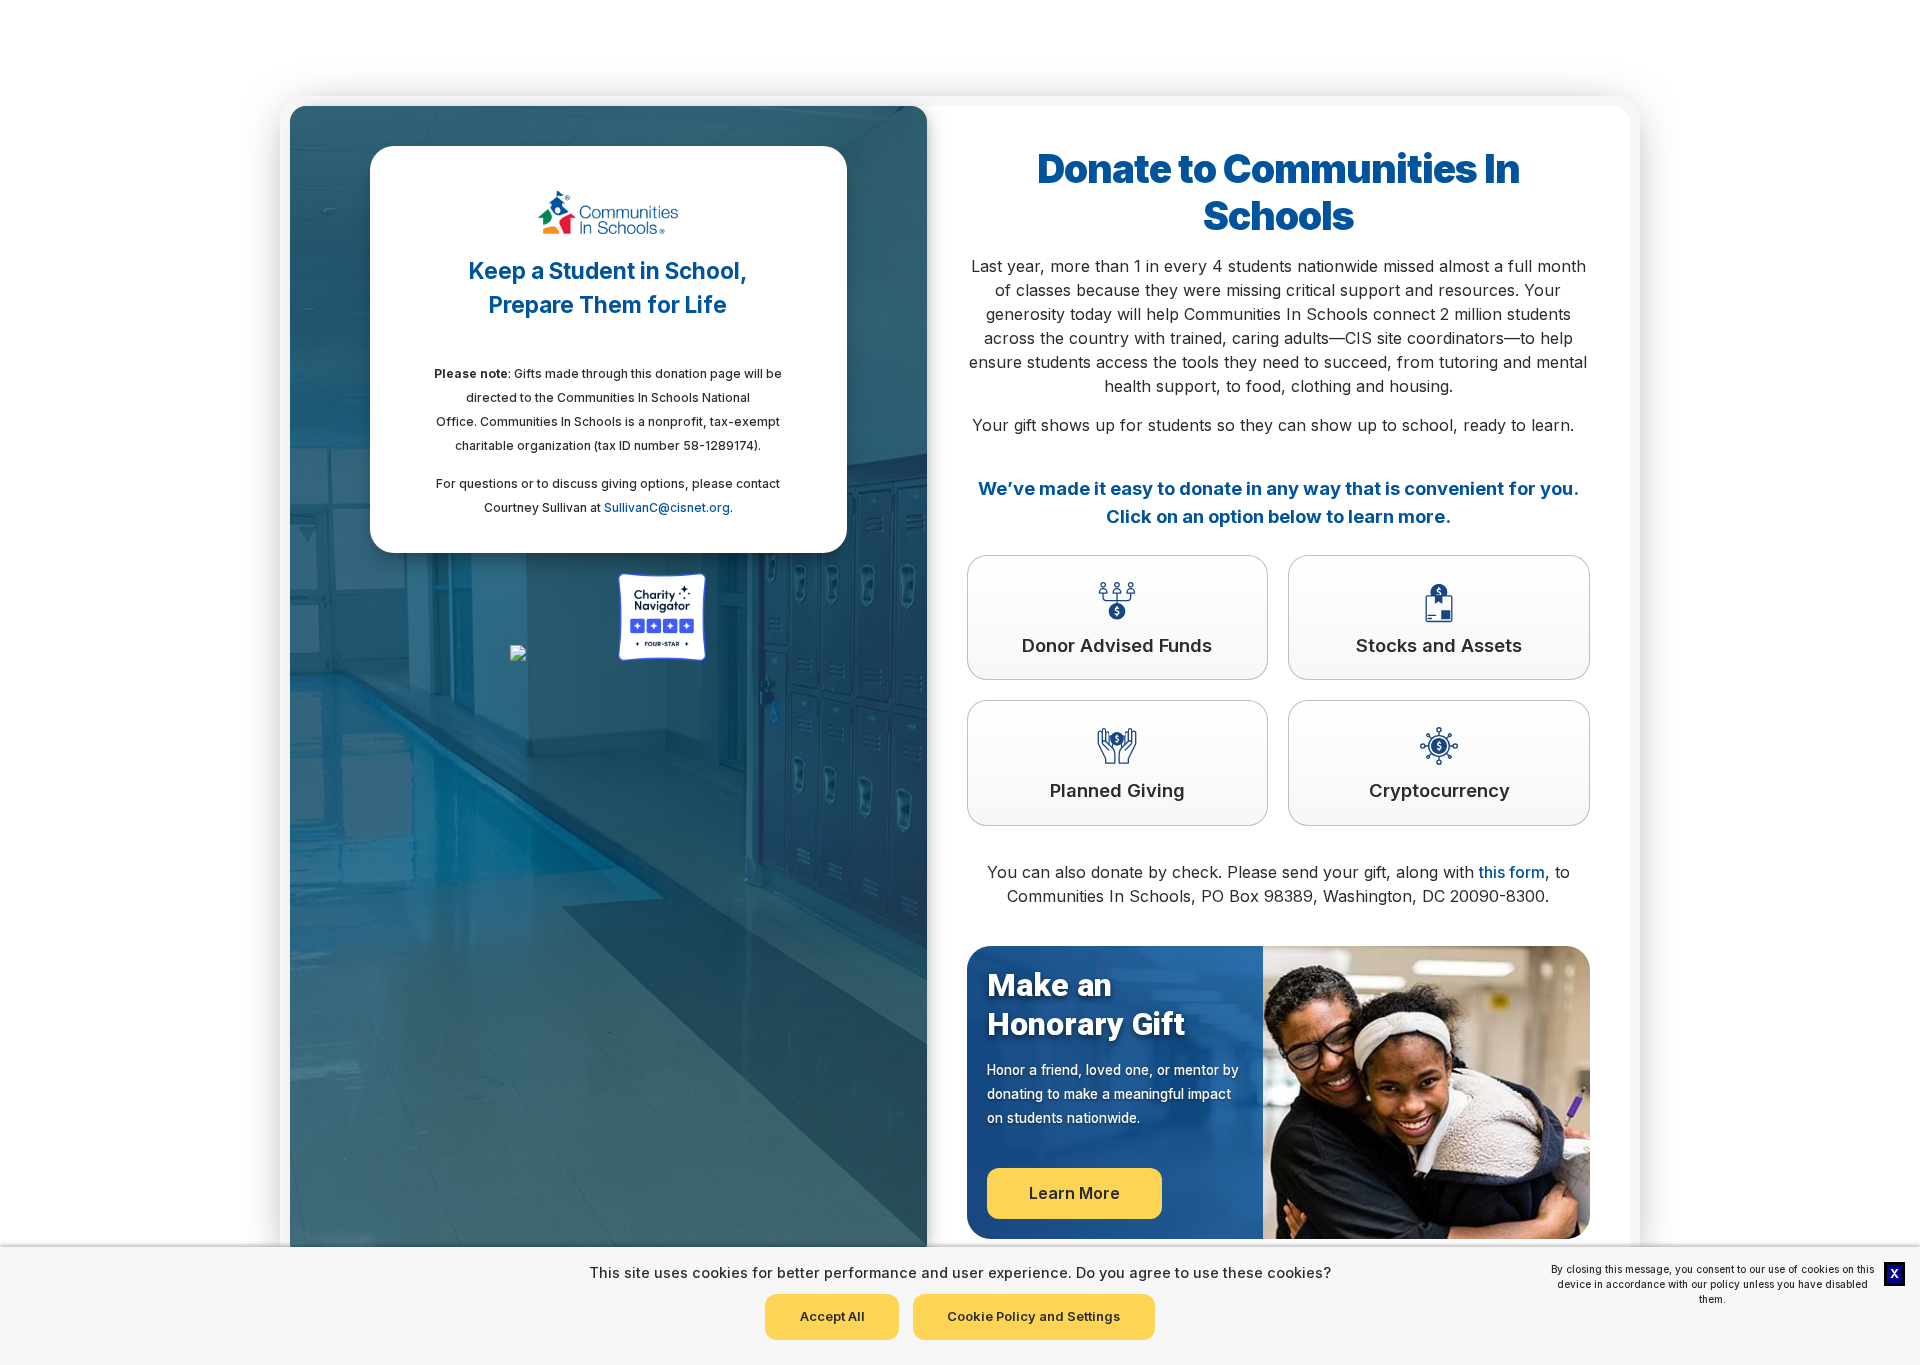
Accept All (832, 1316)
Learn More (1074, 1193)
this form (1512, 872)
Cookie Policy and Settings (1033, 1316)
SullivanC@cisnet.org (667, 507)
